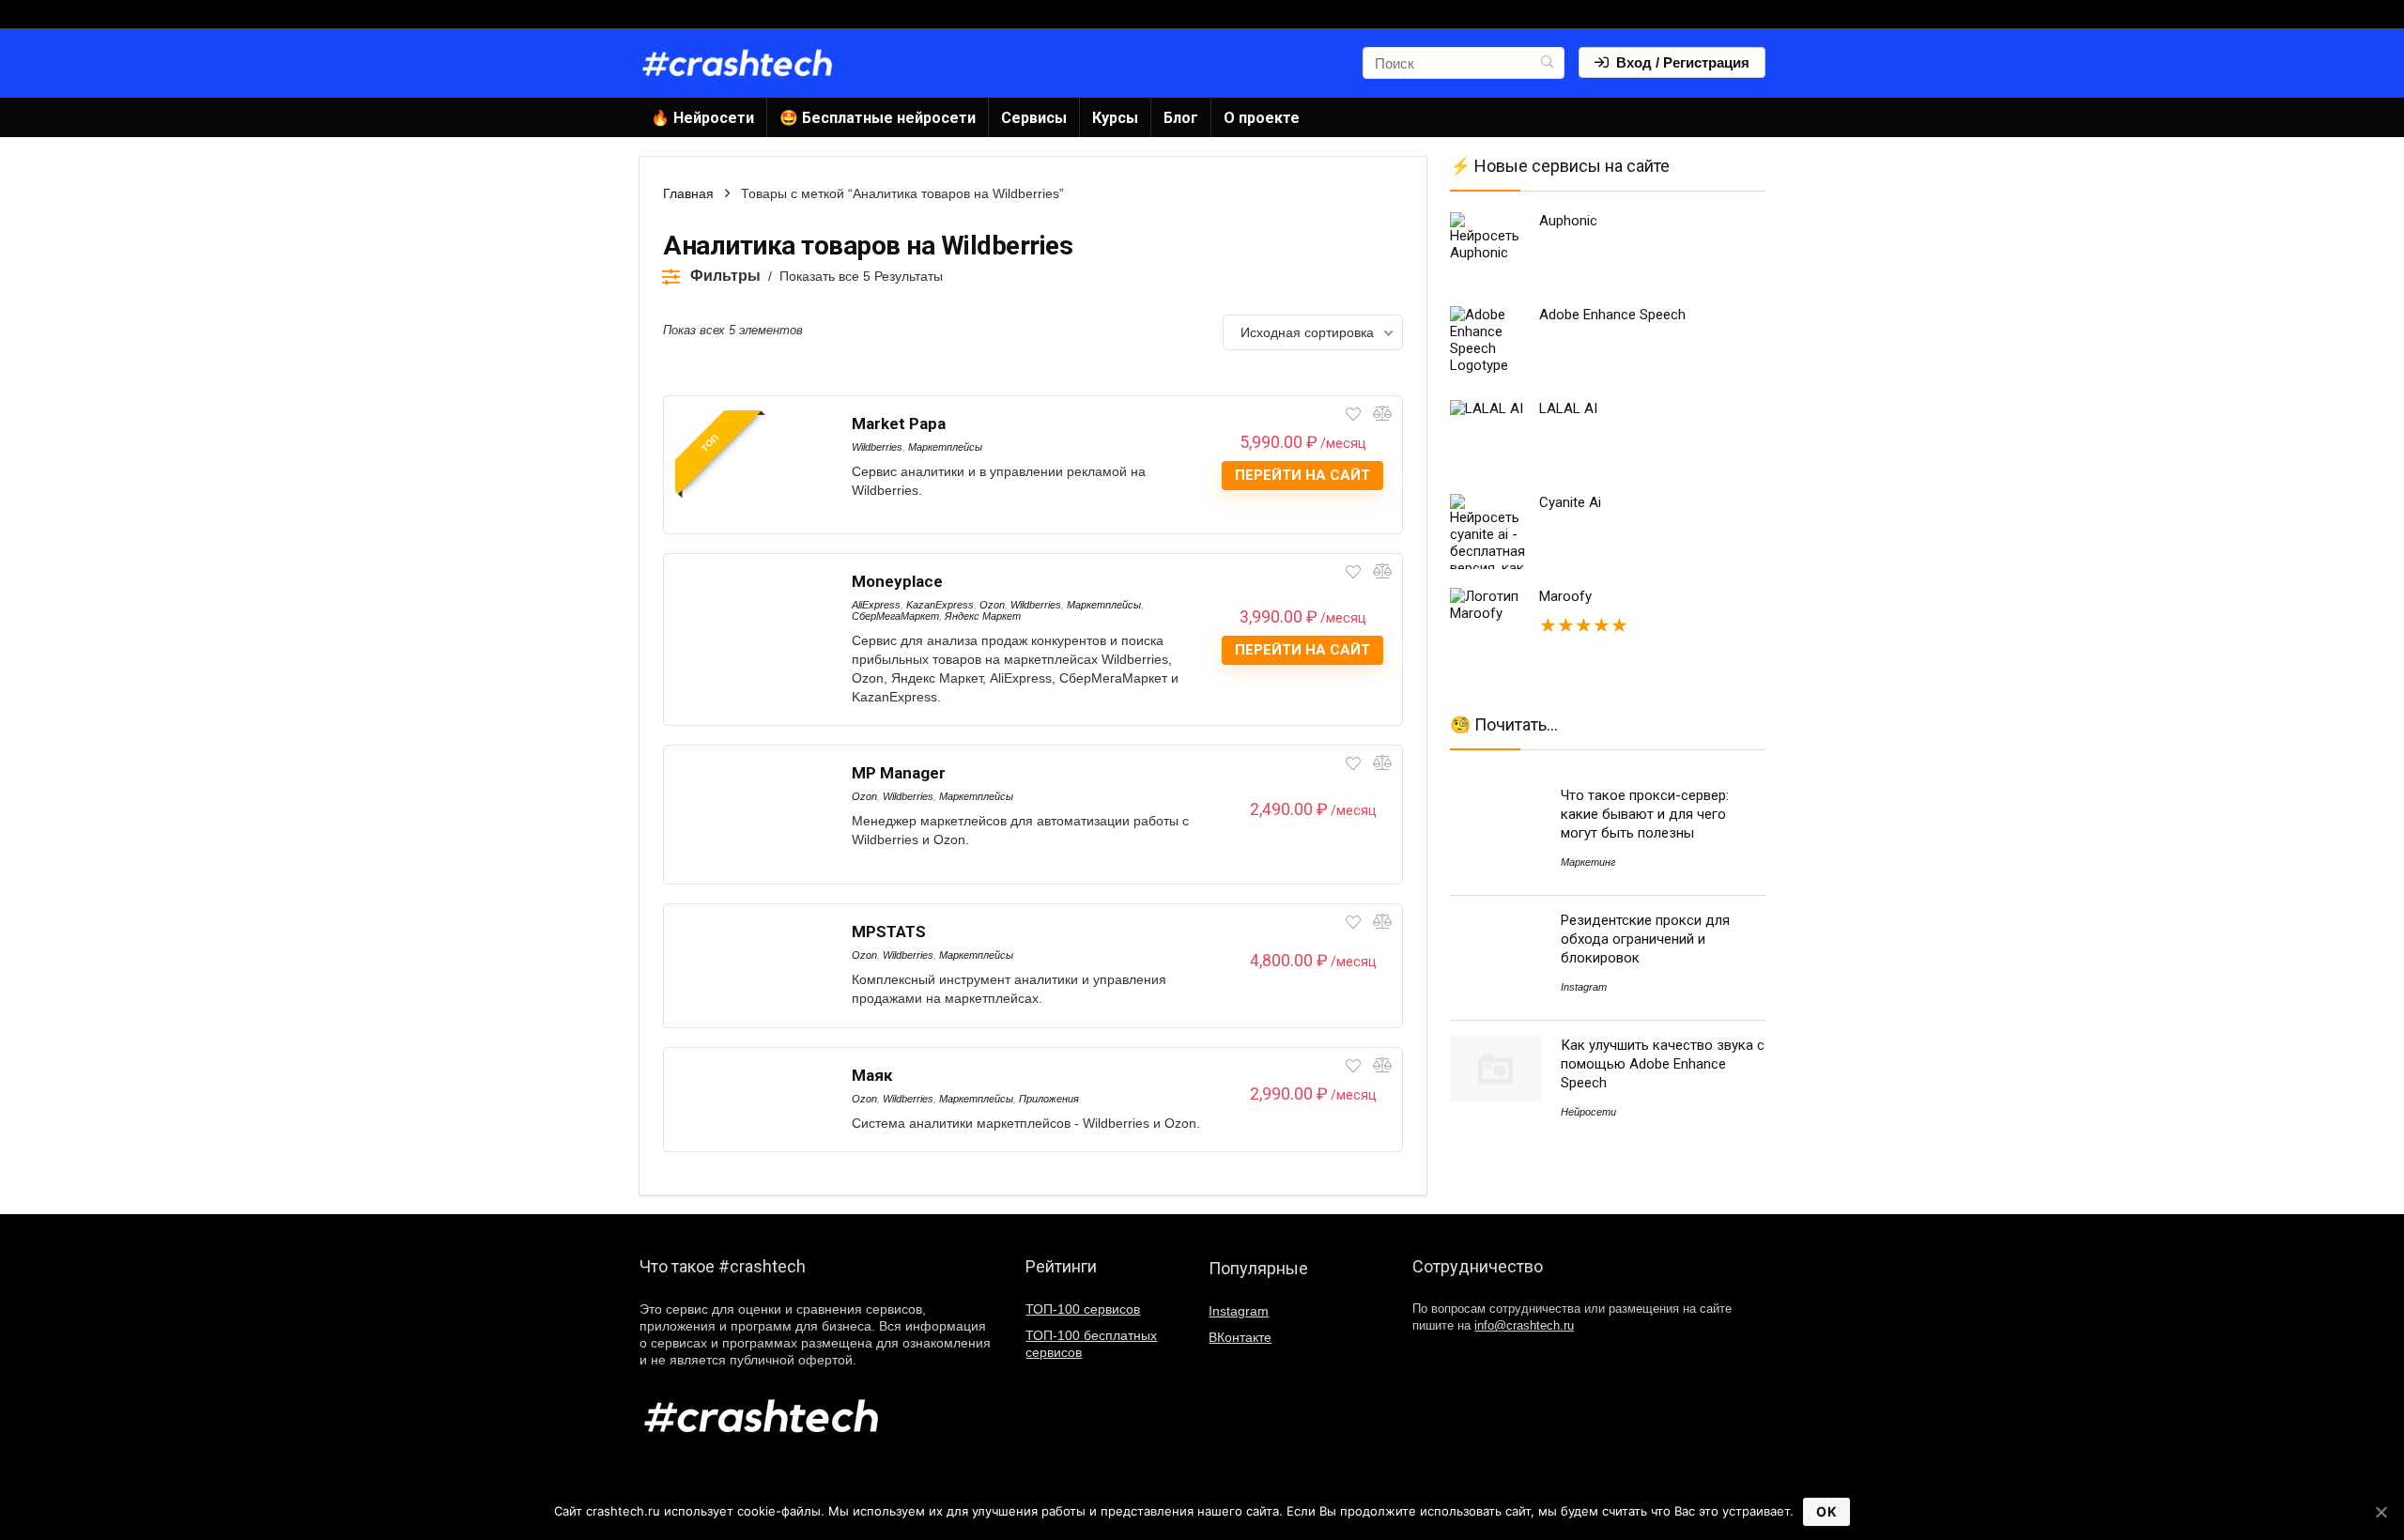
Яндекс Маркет (983, 616)
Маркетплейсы (945, 447)
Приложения (1049, 1099)
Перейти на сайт (1302, 475)
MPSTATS (889, 932)
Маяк (872, 1075)
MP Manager (899, 773)
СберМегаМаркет (895, 616)
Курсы (1115, 118)
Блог (1181, 118)
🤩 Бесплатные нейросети (878, 118)
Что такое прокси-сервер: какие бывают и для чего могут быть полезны (1645, 814)
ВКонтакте (1240, 1337)
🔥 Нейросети (702, 118)
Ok (1826, 1511)
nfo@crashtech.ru (1524, 1326)
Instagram (1584, 987)
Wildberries (877, 447)
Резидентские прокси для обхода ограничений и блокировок (1645, 939)
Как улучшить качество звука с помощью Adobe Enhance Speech (1663, 1064)
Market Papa (899, 423)
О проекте (1262, 118)
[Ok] (2381, 1512)
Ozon (992, 605)
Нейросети (1588, 1112)
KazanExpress (940, 605)
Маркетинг (1588, 862)
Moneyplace (897, 581)
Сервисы (1034, 118)
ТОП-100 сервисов (1083, 1309)
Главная (688, 193)
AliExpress (876, 605)
